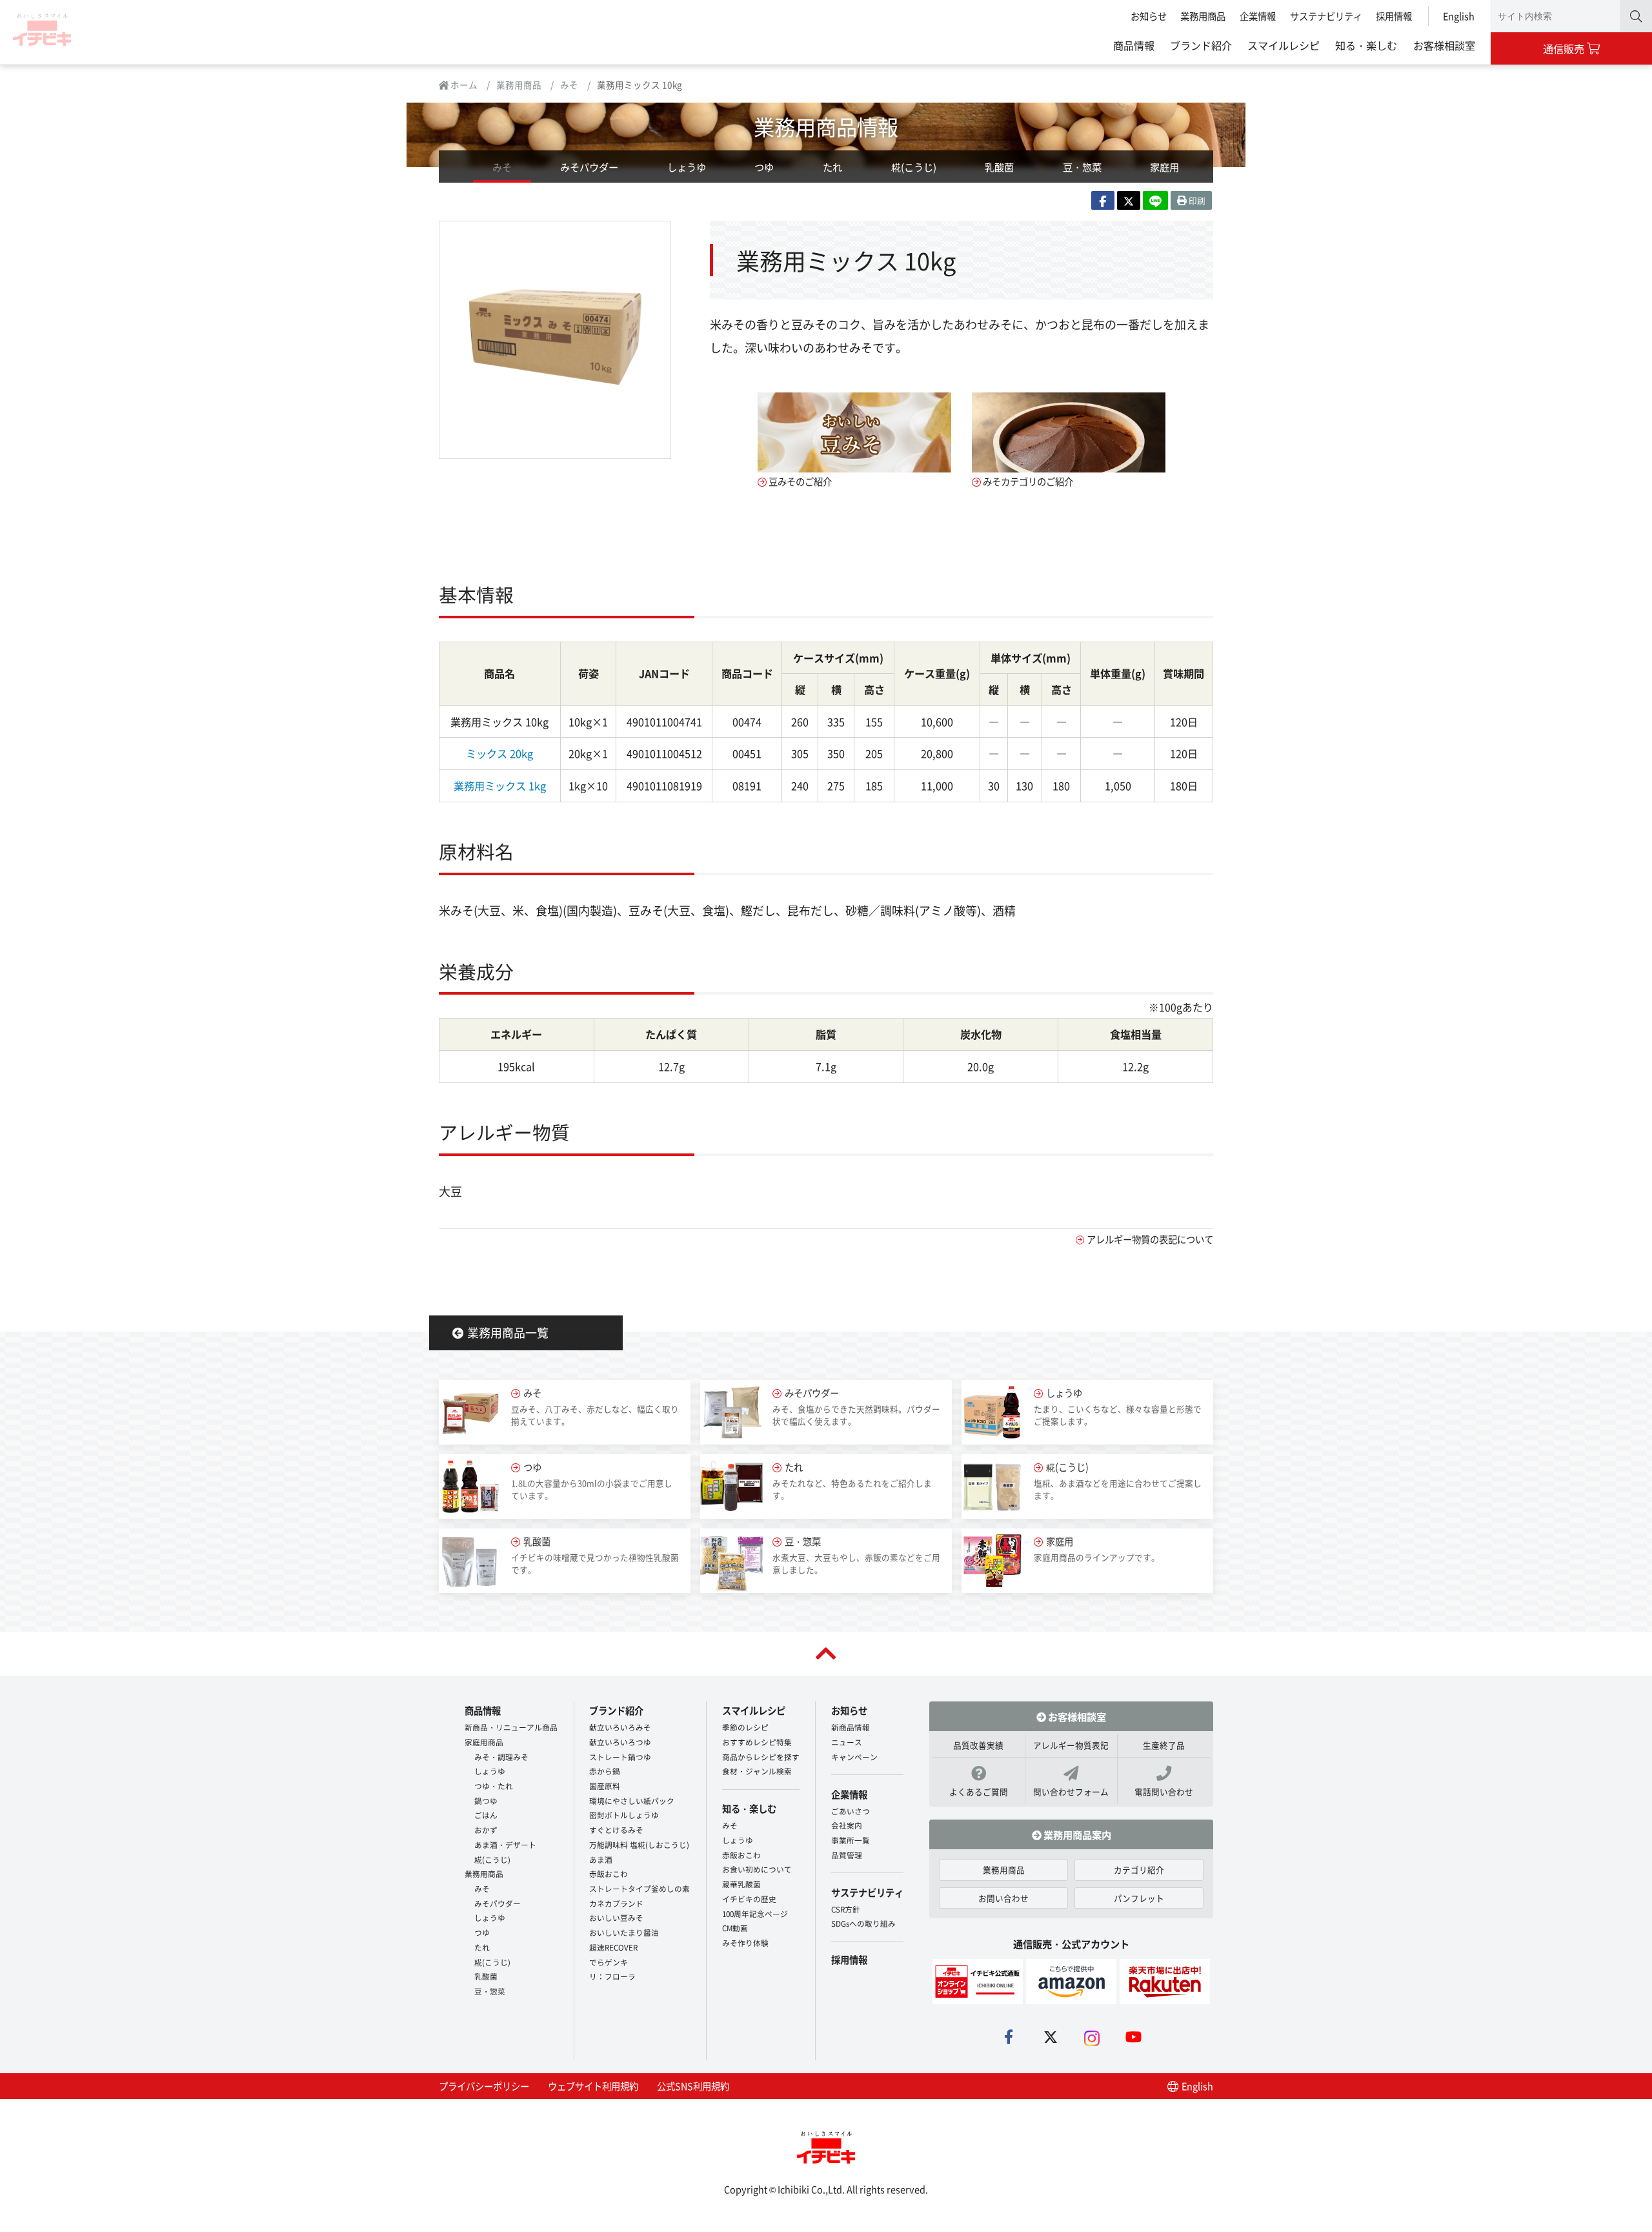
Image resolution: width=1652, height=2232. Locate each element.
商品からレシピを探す (761, 1757)
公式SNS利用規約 (693, 2086)
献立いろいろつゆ (620, 1742)
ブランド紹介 (1201, 45)
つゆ (764, 167)
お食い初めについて (757, 1869)
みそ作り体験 (745, 1943)
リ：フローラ (612, 1976)
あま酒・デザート (505, 1844)
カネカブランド (616, 1903)
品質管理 (847, 1855)
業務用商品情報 (826, 126)
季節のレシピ (745, 1727)
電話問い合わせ (1164, 1791)
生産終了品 (1164, 1745)
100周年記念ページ (755, 1913)
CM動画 (735, 1928)
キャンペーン (854, 1757)
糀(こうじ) (914, 167)
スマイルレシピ (1284, 45)
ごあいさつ (851, 1811)
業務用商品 (1203, 16)
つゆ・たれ (494, 1786)
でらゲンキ (609, 1962)
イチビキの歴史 (749, 1899)
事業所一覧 (851, 1840)
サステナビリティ (1326, 16)
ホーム (463, 85)
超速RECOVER (613, 1947)
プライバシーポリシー (484, 2086)
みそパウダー (589, 167)
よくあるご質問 (979, 1791)
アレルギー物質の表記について (1150, 1239)
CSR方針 (846, 1909)
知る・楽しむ (1366, 45)
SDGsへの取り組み (863, 1923)
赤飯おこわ (609, 1873)
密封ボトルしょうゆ (624, 1815)
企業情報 (1258, 16)
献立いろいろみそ (620, 1727)
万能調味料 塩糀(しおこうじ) (639, 1844)
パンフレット (1139, 1898)
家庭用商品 (484, 1742)
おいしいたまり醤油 (624, 1932)
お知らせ (1149, 16)
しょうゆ (687, 167)
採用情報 (1394, 16)
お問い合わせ (1003, 1898)
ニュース (847, 1742)
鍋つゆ (486, 1801)
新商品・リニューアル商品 (511, 1727)
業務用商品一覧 (508, 1332)
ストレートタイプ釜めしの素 (640, 1888)
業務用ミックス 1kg (500, 786)
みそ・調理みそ (501, 1757)
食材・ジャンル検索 (757, 1771)
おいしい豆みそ (616, 1917)
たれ (832, 167)
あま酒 (601, 1859)
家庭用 (1164, 167)
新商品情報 (851, 1727)
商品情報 (1134, 45)
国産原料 (605, 1786)
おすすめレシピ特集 (757, 1742)
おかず (486, 1830)
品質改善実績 (978, 1745)
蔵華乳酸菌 (741, 1884)
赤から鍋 (605, 1771)
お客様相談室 (1444, 45)
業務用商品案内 (1076, 1834)
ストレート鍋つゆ (620, 1757)
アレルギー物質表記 (1071, 1745)
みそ (569, 85)
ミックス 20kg (499, 753)
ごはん (486, 1815)
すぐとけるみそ (616, 1830)
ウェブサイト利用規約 (593, 2086)
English (1459, 16)
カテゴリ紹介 (1139, 1870)
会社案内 (847, 1825)
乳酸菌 (999, 167)
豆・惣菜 (1082, 167)
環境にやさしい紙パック (632, 1801)
